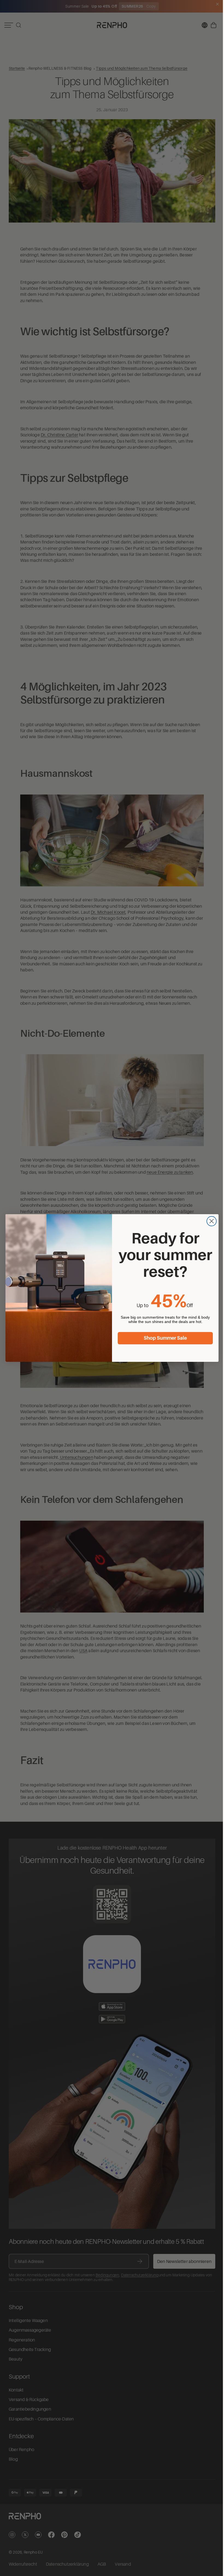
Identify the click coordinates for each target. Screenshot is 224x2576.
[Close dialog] (210, 1221)
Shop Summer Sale (164, 1338)
